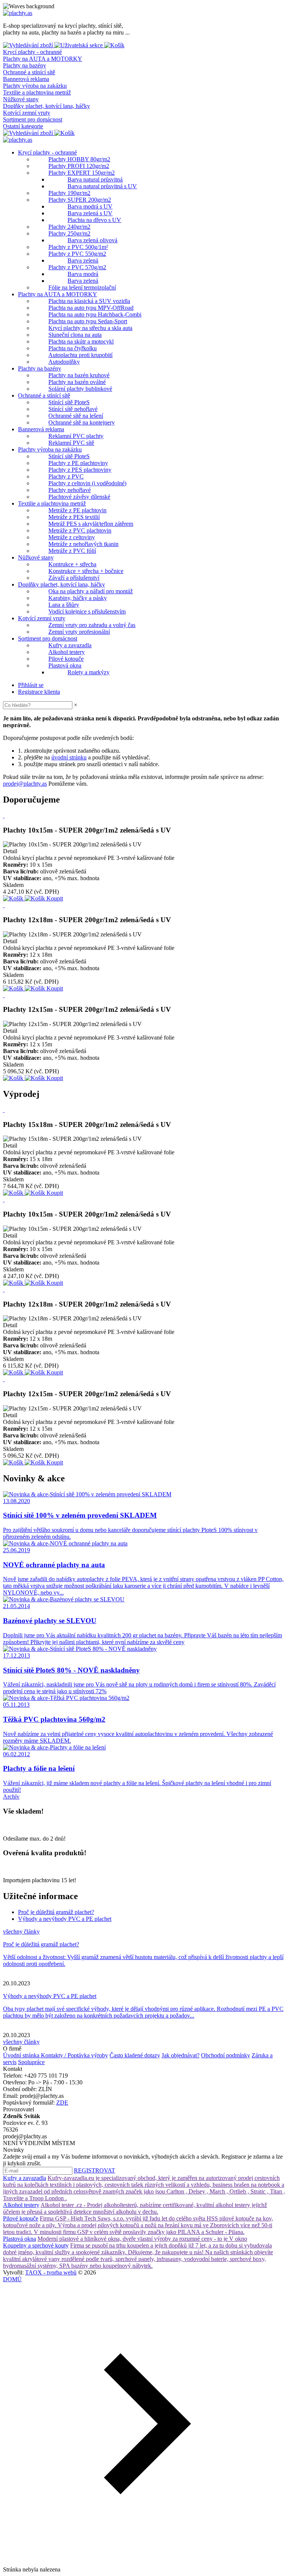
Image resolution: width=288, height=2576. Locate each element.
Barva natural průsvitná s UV (102, 186)
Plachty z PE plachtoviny (78, 463)
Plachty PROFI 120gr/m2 (79, 166)
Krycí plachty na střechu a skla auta (90, 328)
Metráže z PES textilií (74, 517)
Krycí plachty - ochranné (32, 52)
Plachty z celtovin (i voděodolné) (87, 483)
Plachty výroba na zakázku (35, 86)
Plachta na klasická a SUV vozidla (89, 301)
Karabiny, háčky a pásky (78, 598)
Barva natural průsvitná (95, 179)
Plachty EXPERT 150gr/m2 (82, 173)
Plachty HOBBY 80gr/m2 (79, 159)
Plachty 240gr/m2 (69, 227)
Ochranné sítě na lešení (76, 416)
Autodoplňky (64, 362)
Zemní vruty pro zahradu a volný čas (92, 625)
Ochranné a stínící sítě (29, 72)
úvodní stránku (69, 757)
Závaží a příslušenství (74, 578)
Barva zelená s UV (90, 213)
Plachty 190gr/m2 (69, 193)
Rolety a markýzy (88, 672)
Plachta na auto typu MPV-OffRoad (91, 308)
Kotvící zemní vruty (27, 113)
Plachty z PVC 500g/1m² (78, 247)
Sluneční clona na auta (75, 335)
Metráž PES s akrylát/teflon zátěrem (91, 524)
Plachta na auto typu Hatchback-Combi (95, 314)
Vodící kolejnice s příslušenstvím (87, 611)
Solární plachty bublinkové (80, 389)
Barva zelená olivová (92, 240)
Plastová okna (65, 665)
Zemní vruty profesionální (79, 632)
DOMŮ (12, 2279)
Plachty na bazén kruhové (79, 375)
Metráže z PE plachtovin (77, 510)
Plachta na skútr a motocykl (81, 341)
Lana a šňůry (64, 605)
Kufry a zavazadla (70, 645)
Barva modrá (83, 274)
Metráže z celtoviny (72, 537)
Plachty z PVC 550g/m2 (77, 254)
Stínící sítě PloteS (69, 402)
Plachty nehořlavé (70, 490)
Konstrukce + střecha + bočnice (86, 571)
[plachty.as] (18, 13)
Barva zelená (83, 260)
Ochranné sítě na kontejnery (82, 422)
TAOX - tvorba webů (51, 2272)
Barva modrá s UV (90, 206)
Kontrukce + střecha (72, 564)
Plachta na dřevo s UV (94, 220)
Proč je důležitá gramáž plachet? (56, 1912)
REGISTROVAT (94, 2170)
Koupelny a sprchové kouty (36, 2245)
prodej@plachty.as (25, 784)
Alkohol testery (67, 652)
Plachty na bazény (25, 65)
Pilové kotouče (66, 659)
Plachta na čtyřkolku (73, 348)
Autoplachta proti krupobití (80, 355)
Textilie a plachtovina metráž (37, 92)
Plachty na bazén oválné (77, 382)
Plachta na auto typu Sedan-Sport (88, 321)
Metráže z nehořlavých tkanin (83, 544)
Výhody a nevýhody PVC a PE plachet (65, 1919)
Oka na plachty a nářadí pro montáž (91, 591)
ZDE (62, 2103)
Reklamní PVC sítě (71, 443)
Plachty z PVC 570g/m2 (77, 267)
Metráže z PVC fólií (72, 551)
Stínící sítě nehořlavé (73, 409)
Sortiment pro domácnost (33, 119)
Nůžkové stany (21, 99)
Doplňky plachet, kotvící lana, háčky (46, 106)
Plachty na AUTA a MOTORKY (43, 59)
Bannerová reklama (26, 79)
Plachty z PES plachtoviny (80, 470)
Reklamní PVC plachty (76, 436)
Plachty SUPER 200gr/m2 (80, 200)
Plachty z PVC (66, 476)
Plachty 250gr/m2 (69, 233)
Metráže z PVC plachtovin (80, 530)
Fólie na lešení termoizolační (82, 287)
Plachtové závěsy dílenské (79, 497)
